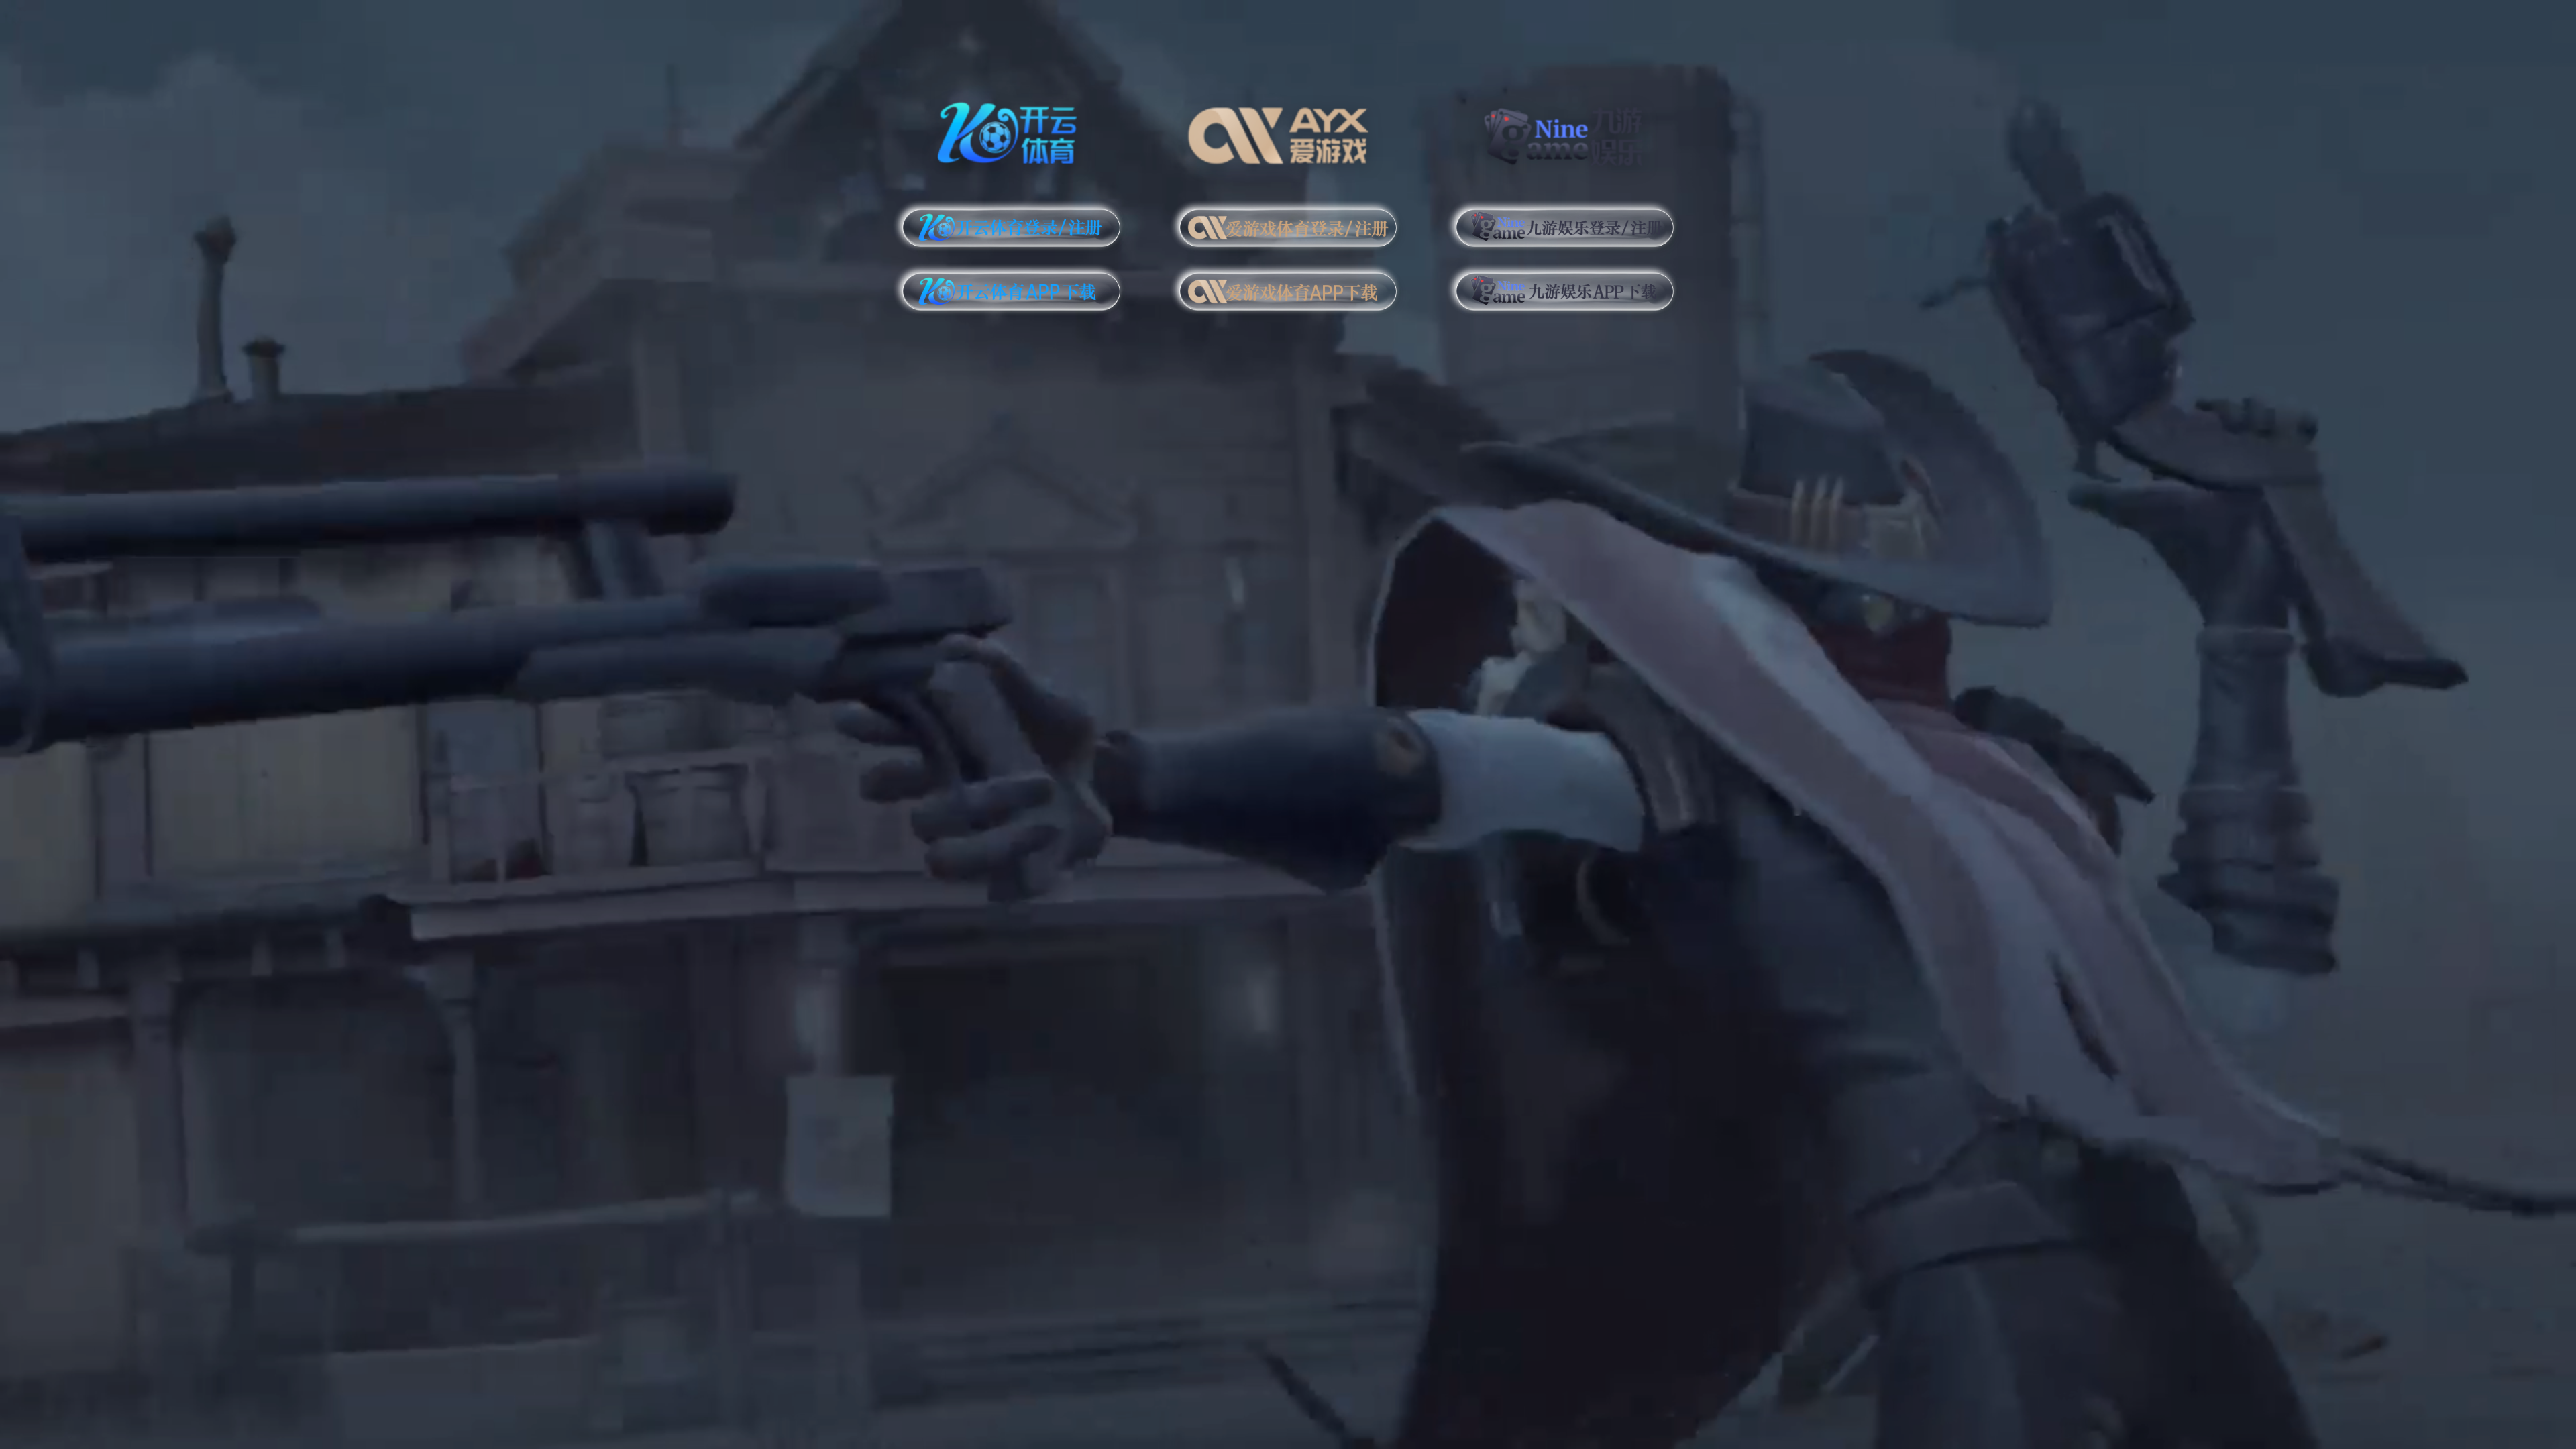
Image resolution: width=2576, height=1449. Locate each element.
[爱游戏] (1288, 130)
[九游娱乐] (1565, 130)
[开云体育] (1011, 130)
